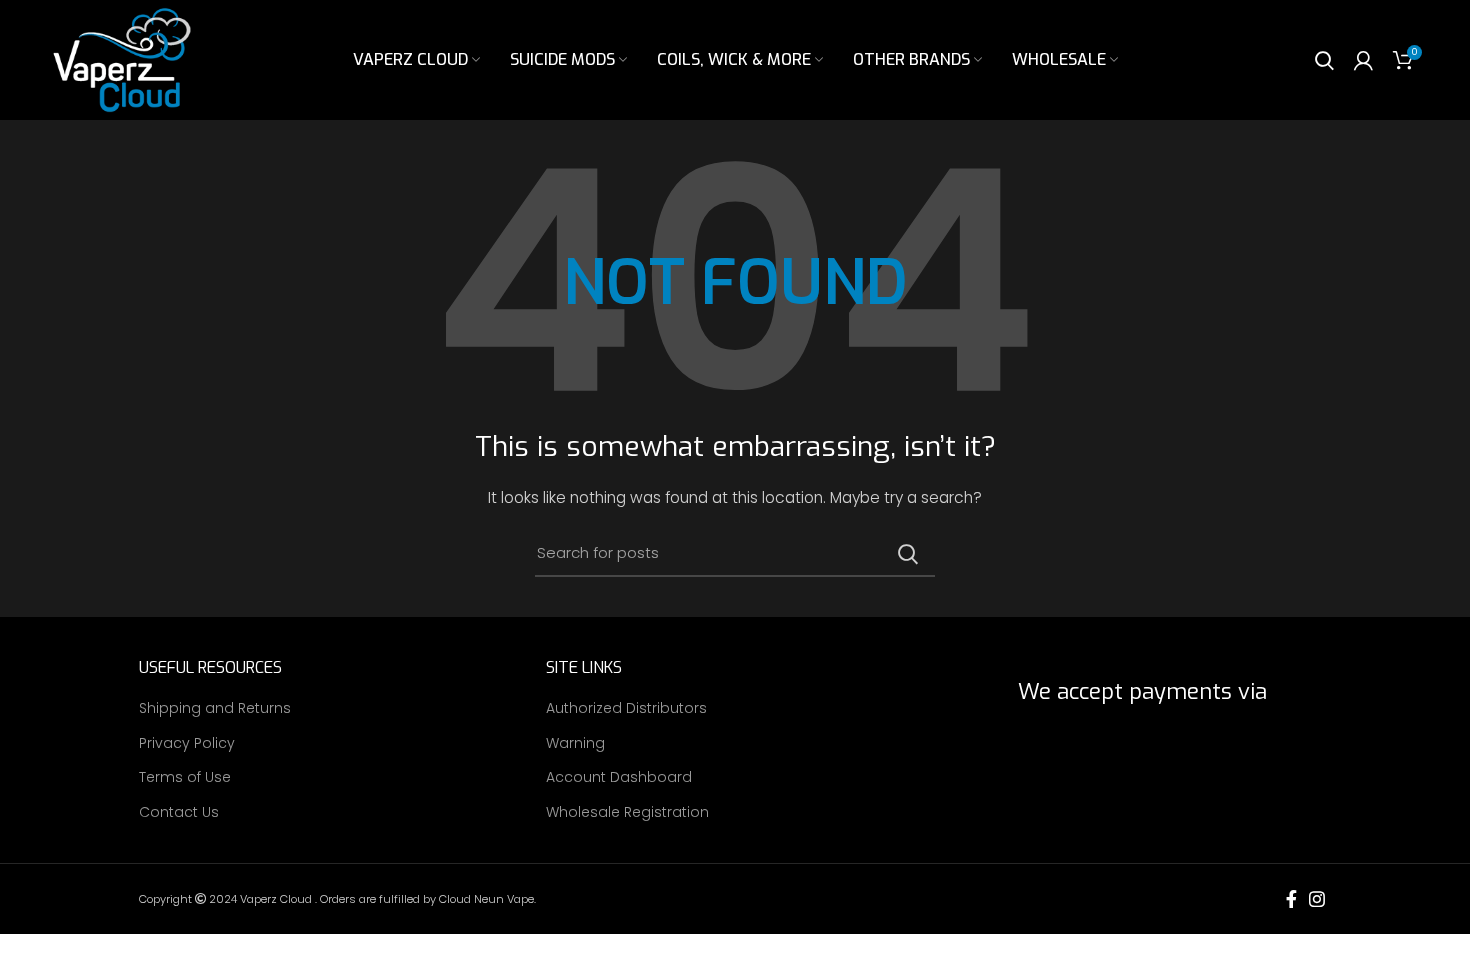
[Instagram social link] (1317, 899)
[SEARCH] (908, 554)
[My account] (1363, 60)
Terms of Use (185, 777)
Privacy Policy (187, 743)
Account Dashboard (619, 777)
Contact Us (179, 812)
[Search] (1324, 60)
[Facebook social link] (1291, 899)
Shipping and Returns (215, 708)
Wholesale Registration (627, 812)
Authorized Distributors (626, 708)
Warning (575, 743)
